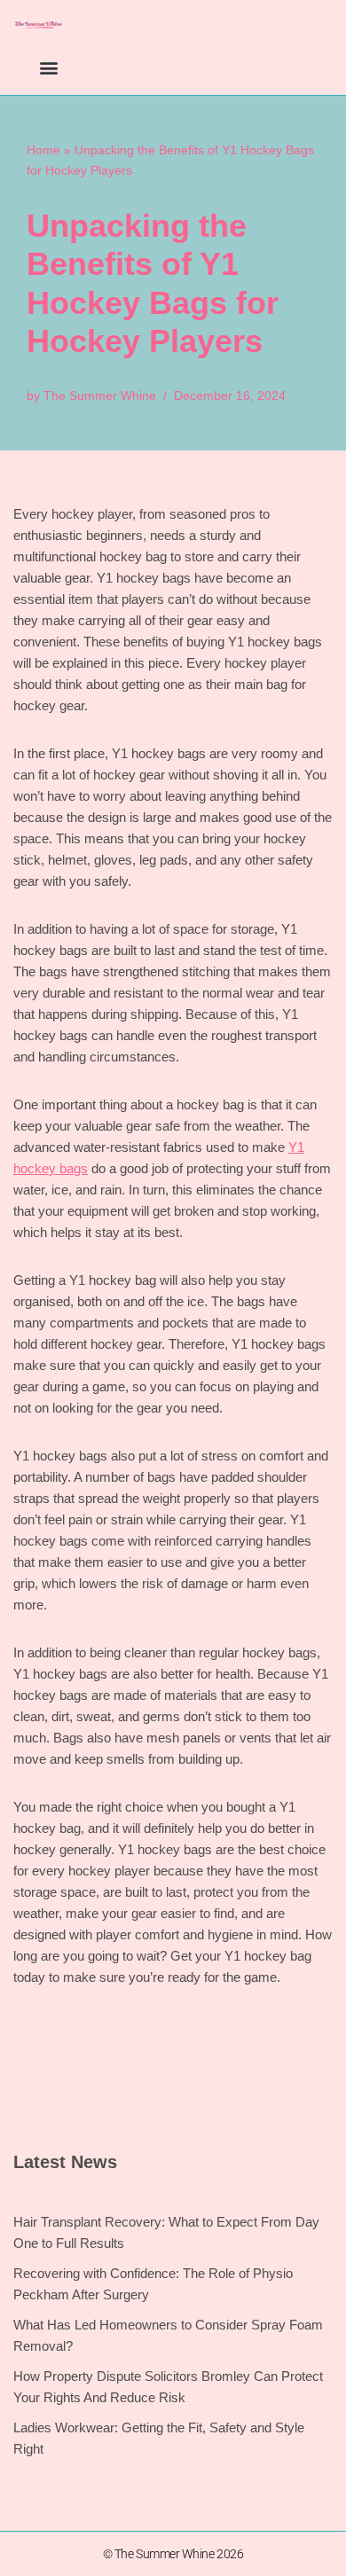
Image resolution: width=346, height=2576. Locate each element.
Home (43, 150)
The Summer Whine (100, 396)
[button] (48, 67)
